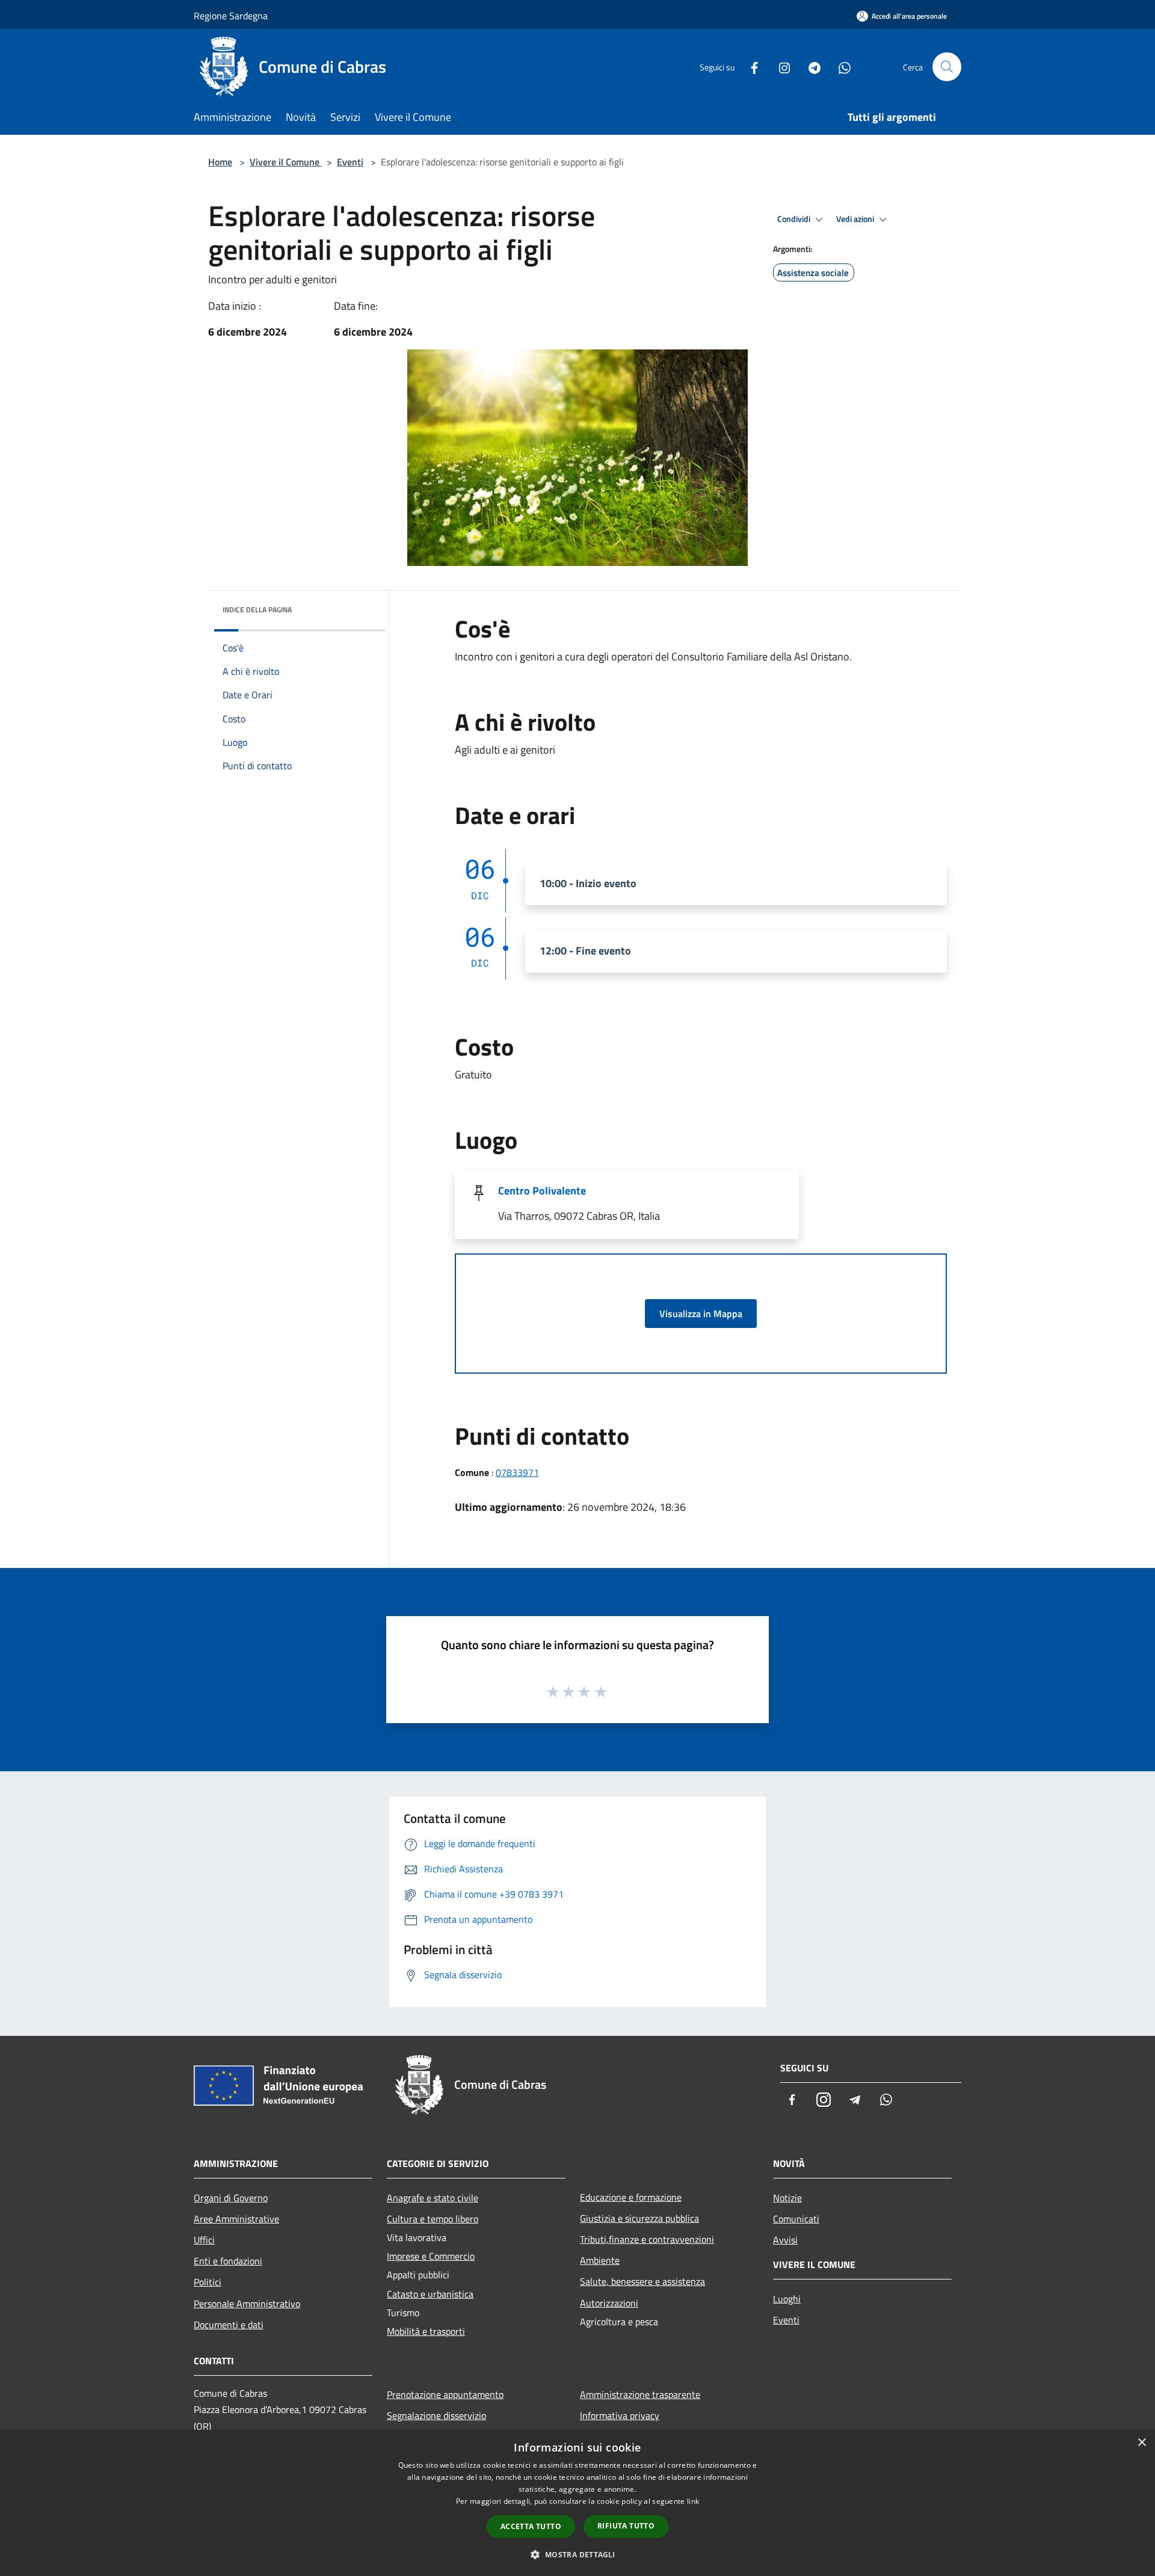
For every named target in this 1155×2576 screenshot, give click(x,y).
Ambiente (600, 2260)
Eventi (350, 162)
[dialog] (577, 2503)
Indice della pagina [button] (257, 610)
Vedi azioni (856, 219)
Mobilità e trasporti (426, 2331)
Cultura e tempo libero (433, 2219)
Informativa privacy (620, 2415)
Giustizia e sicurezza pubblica (639, 2218)
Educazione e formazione (631, 2197)
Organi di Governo (231, 2198)
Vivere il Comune (286, 162)
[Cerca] (947, 67)
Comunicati (796, 2219)
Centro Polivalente (542, 1191)
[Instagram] (780, 66)
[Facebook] (750, 66)
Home (220, 162)
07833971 (517, 1472)
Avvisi (785, 2240)
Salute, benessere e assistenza (642, 2281)
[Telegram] (810, 66)
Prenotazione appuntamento (445, 2394)
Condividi (795, 219)
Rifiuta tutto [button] (626, 2526)
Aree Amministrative (236, 2219)
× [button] (1141, 2443)
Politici (208, 2282)
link (693, 2501)
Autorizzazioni (609, 2303)
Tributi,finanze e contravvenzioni (647, 2239)
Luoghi (787, 2299)
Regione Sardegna (231, 16)
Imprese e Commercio (431, 2256)
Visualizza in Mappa (701, 1314)
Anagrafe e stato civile (433, 2198)
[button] (577, 2554)
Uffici (204, 2240)
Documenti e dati (229, 2325)
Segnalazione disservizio (436, 2415)
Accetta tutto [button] (531, 2526)
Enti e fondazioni (228, 2261)
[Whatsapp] (840, 66)
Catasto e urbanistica (430, 2294)
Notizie (787, 2198)
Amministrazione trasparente (640, 2394)
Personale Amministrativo (247, 2304)
